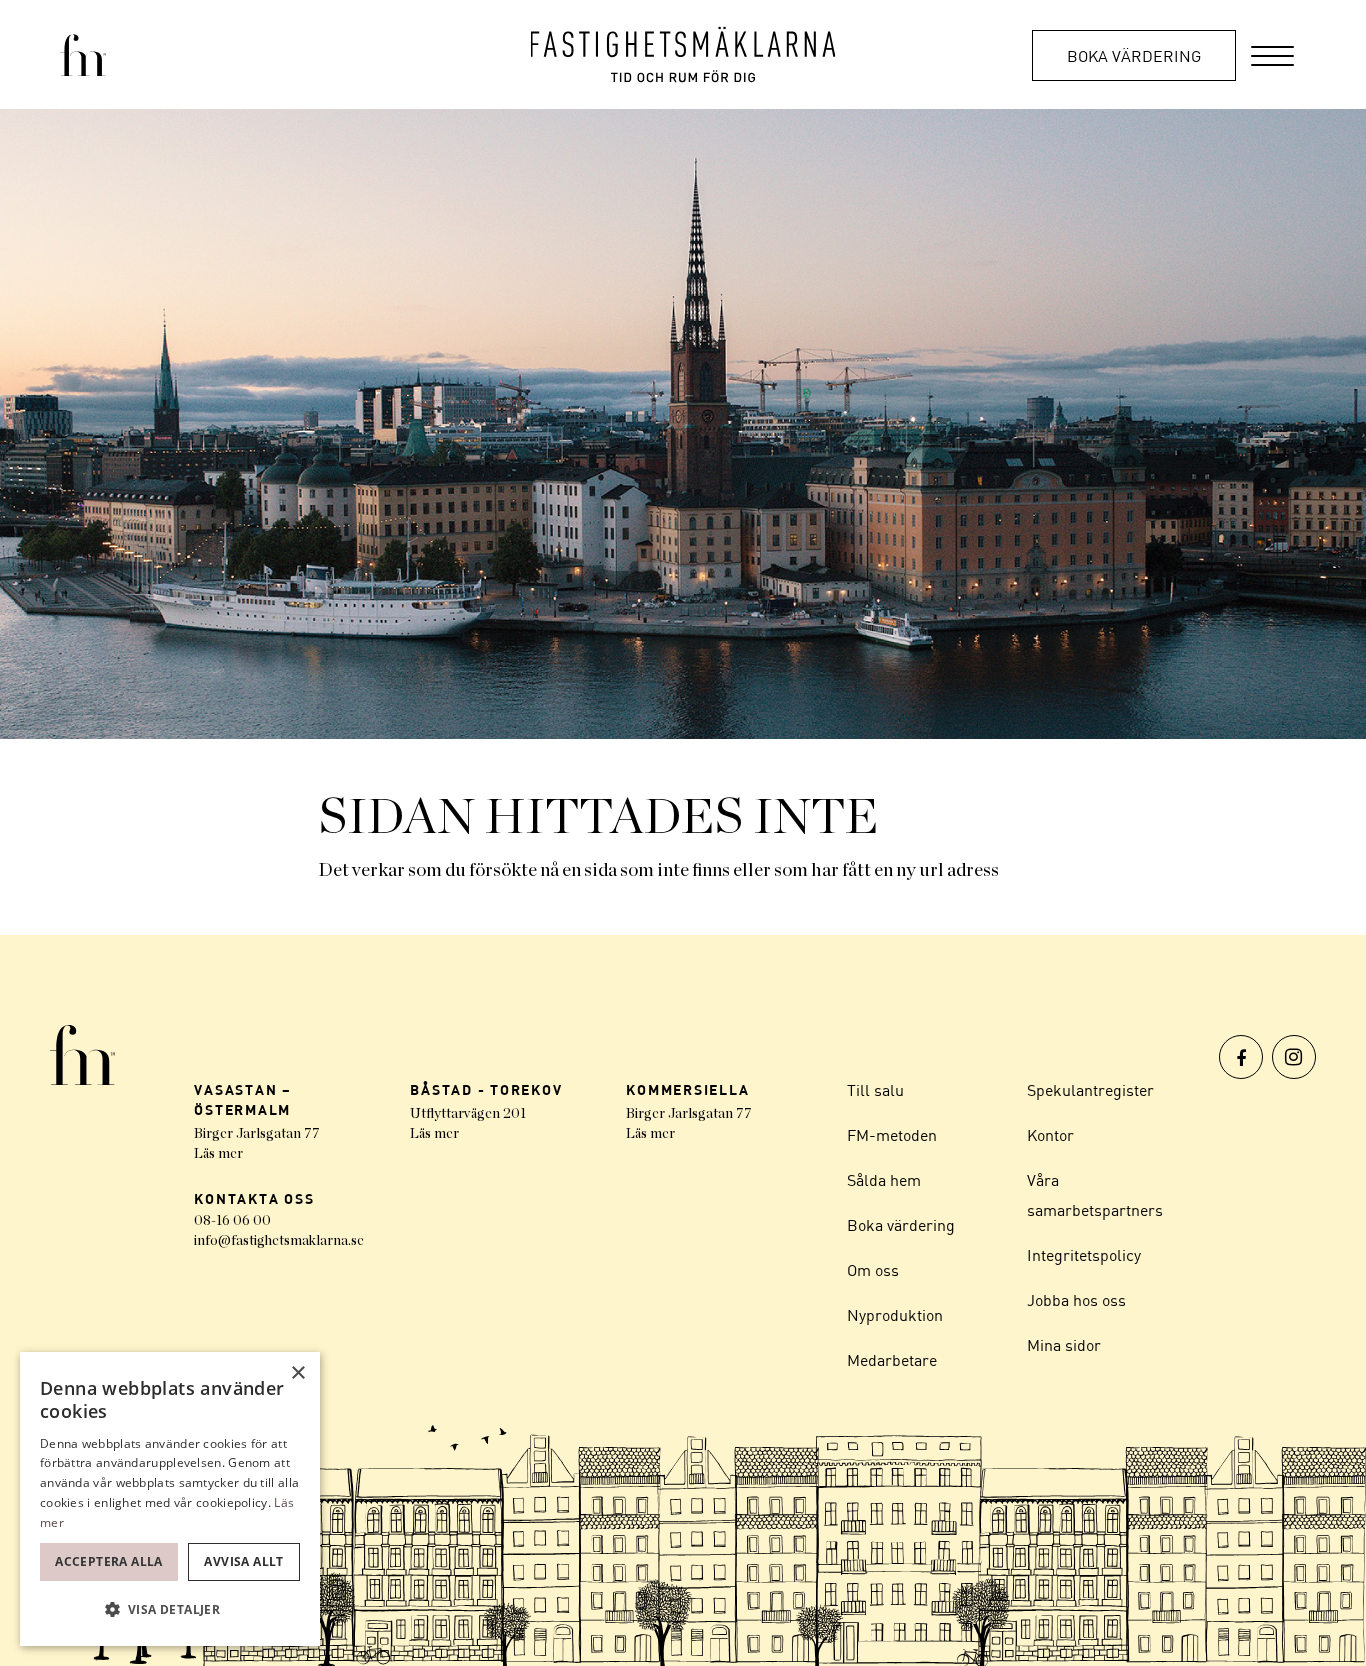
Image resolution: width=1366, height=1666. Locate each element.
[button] (170, 1610)
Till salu (875, 1090)
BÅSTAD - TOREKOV (486, 1089)
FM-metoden (892, 1135)
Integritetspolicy (1084, 1255)
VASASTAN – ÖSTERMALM (243, 1099)
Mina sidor (1064, 1345)
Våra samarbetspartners (1095, 1195)
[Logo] (683, 54)
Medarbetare (892, 1360)
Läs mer (218, 1154)
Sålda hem (884, 1180)
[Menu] (1272, 54)
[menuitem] (1272, 54)
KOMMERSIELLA (687, 1089)
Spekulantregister (1090, 1090)
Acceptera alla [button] (109, 1561)
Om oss (873, 1270)
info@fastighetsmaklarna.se (279, 1241)
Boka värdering (1134, 56)
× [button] (297, 1373)
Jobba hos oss (1076, 1300)
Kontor (1050, 1135)
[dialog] (170, 1499)
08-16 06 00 (232, 1221)
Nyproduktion (895, 1315)
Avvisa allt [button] (243, 1561)
